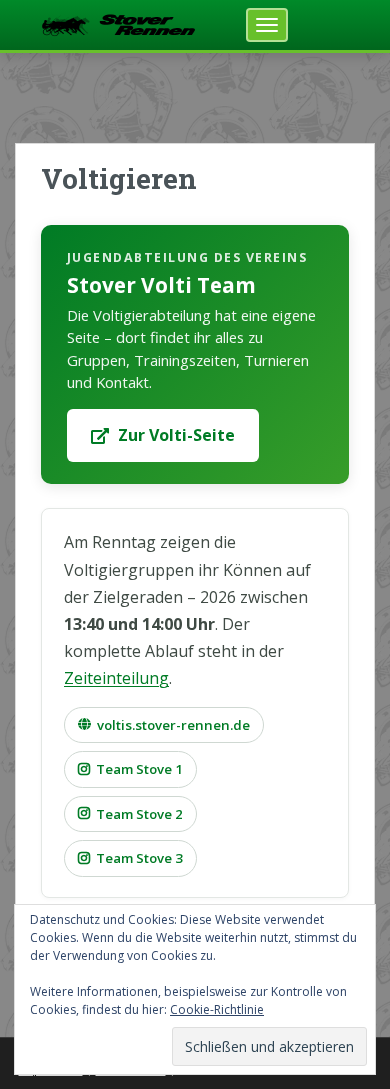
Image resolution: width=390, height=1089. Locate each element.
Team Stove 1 (139, 769)
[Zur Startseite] (118, 23)
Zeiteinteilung (116, 678)
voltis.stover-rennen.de (173, 725)
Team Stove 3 (139, 858)
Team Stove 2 (139, 814)
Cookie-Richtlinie (217, 1009)
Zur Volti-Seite (176, 435)
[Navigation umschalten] (267, 25)
